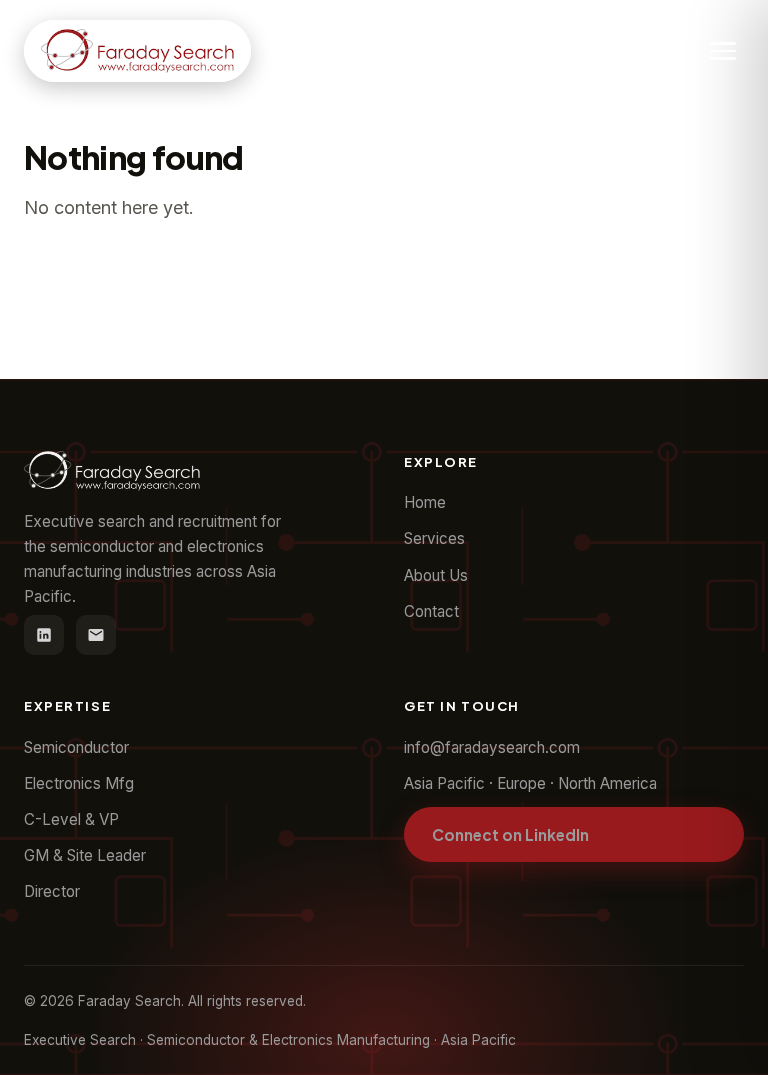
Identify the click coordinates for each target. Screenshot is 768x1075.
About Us (436, 575)
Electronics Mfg (79, 783)
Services (434, 538)
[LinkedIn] (44, 635)
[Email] (96, 635)
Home (425, 502)
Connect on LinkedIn (510, 834)
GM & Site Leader (85, 855)
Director (52, 891)
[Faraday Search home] (137, 51)
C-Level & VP (71, 819)
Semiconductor (76, 747)
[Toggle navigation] (723, 51)
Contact (431, 611)
